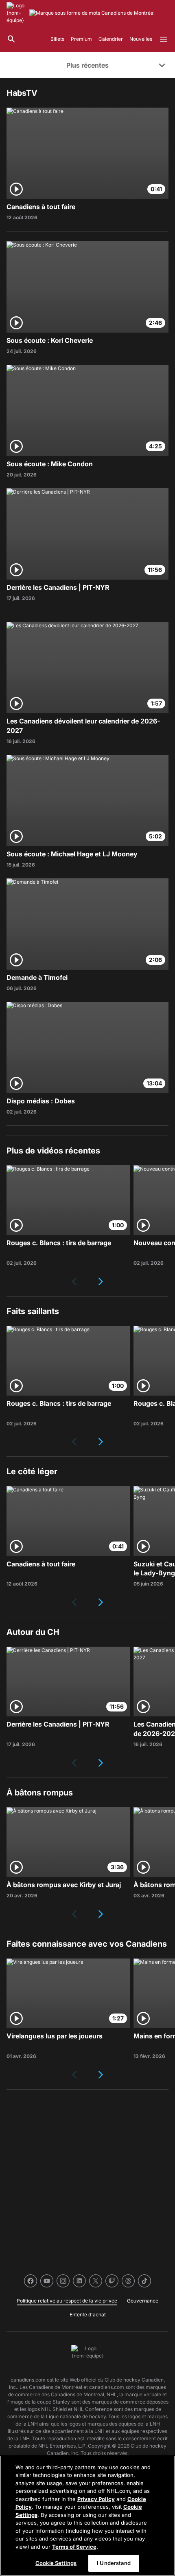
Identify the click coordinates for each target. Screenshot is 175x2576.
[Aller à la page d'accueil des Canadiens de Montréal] (16, 13)
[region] (87, 2516)
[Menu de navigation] (164, 39)
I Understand (114, 2563)
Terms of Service (74, 2547)
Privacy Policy (96, 2499)
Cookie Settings (56, 2563)
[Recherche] (11, 39)
